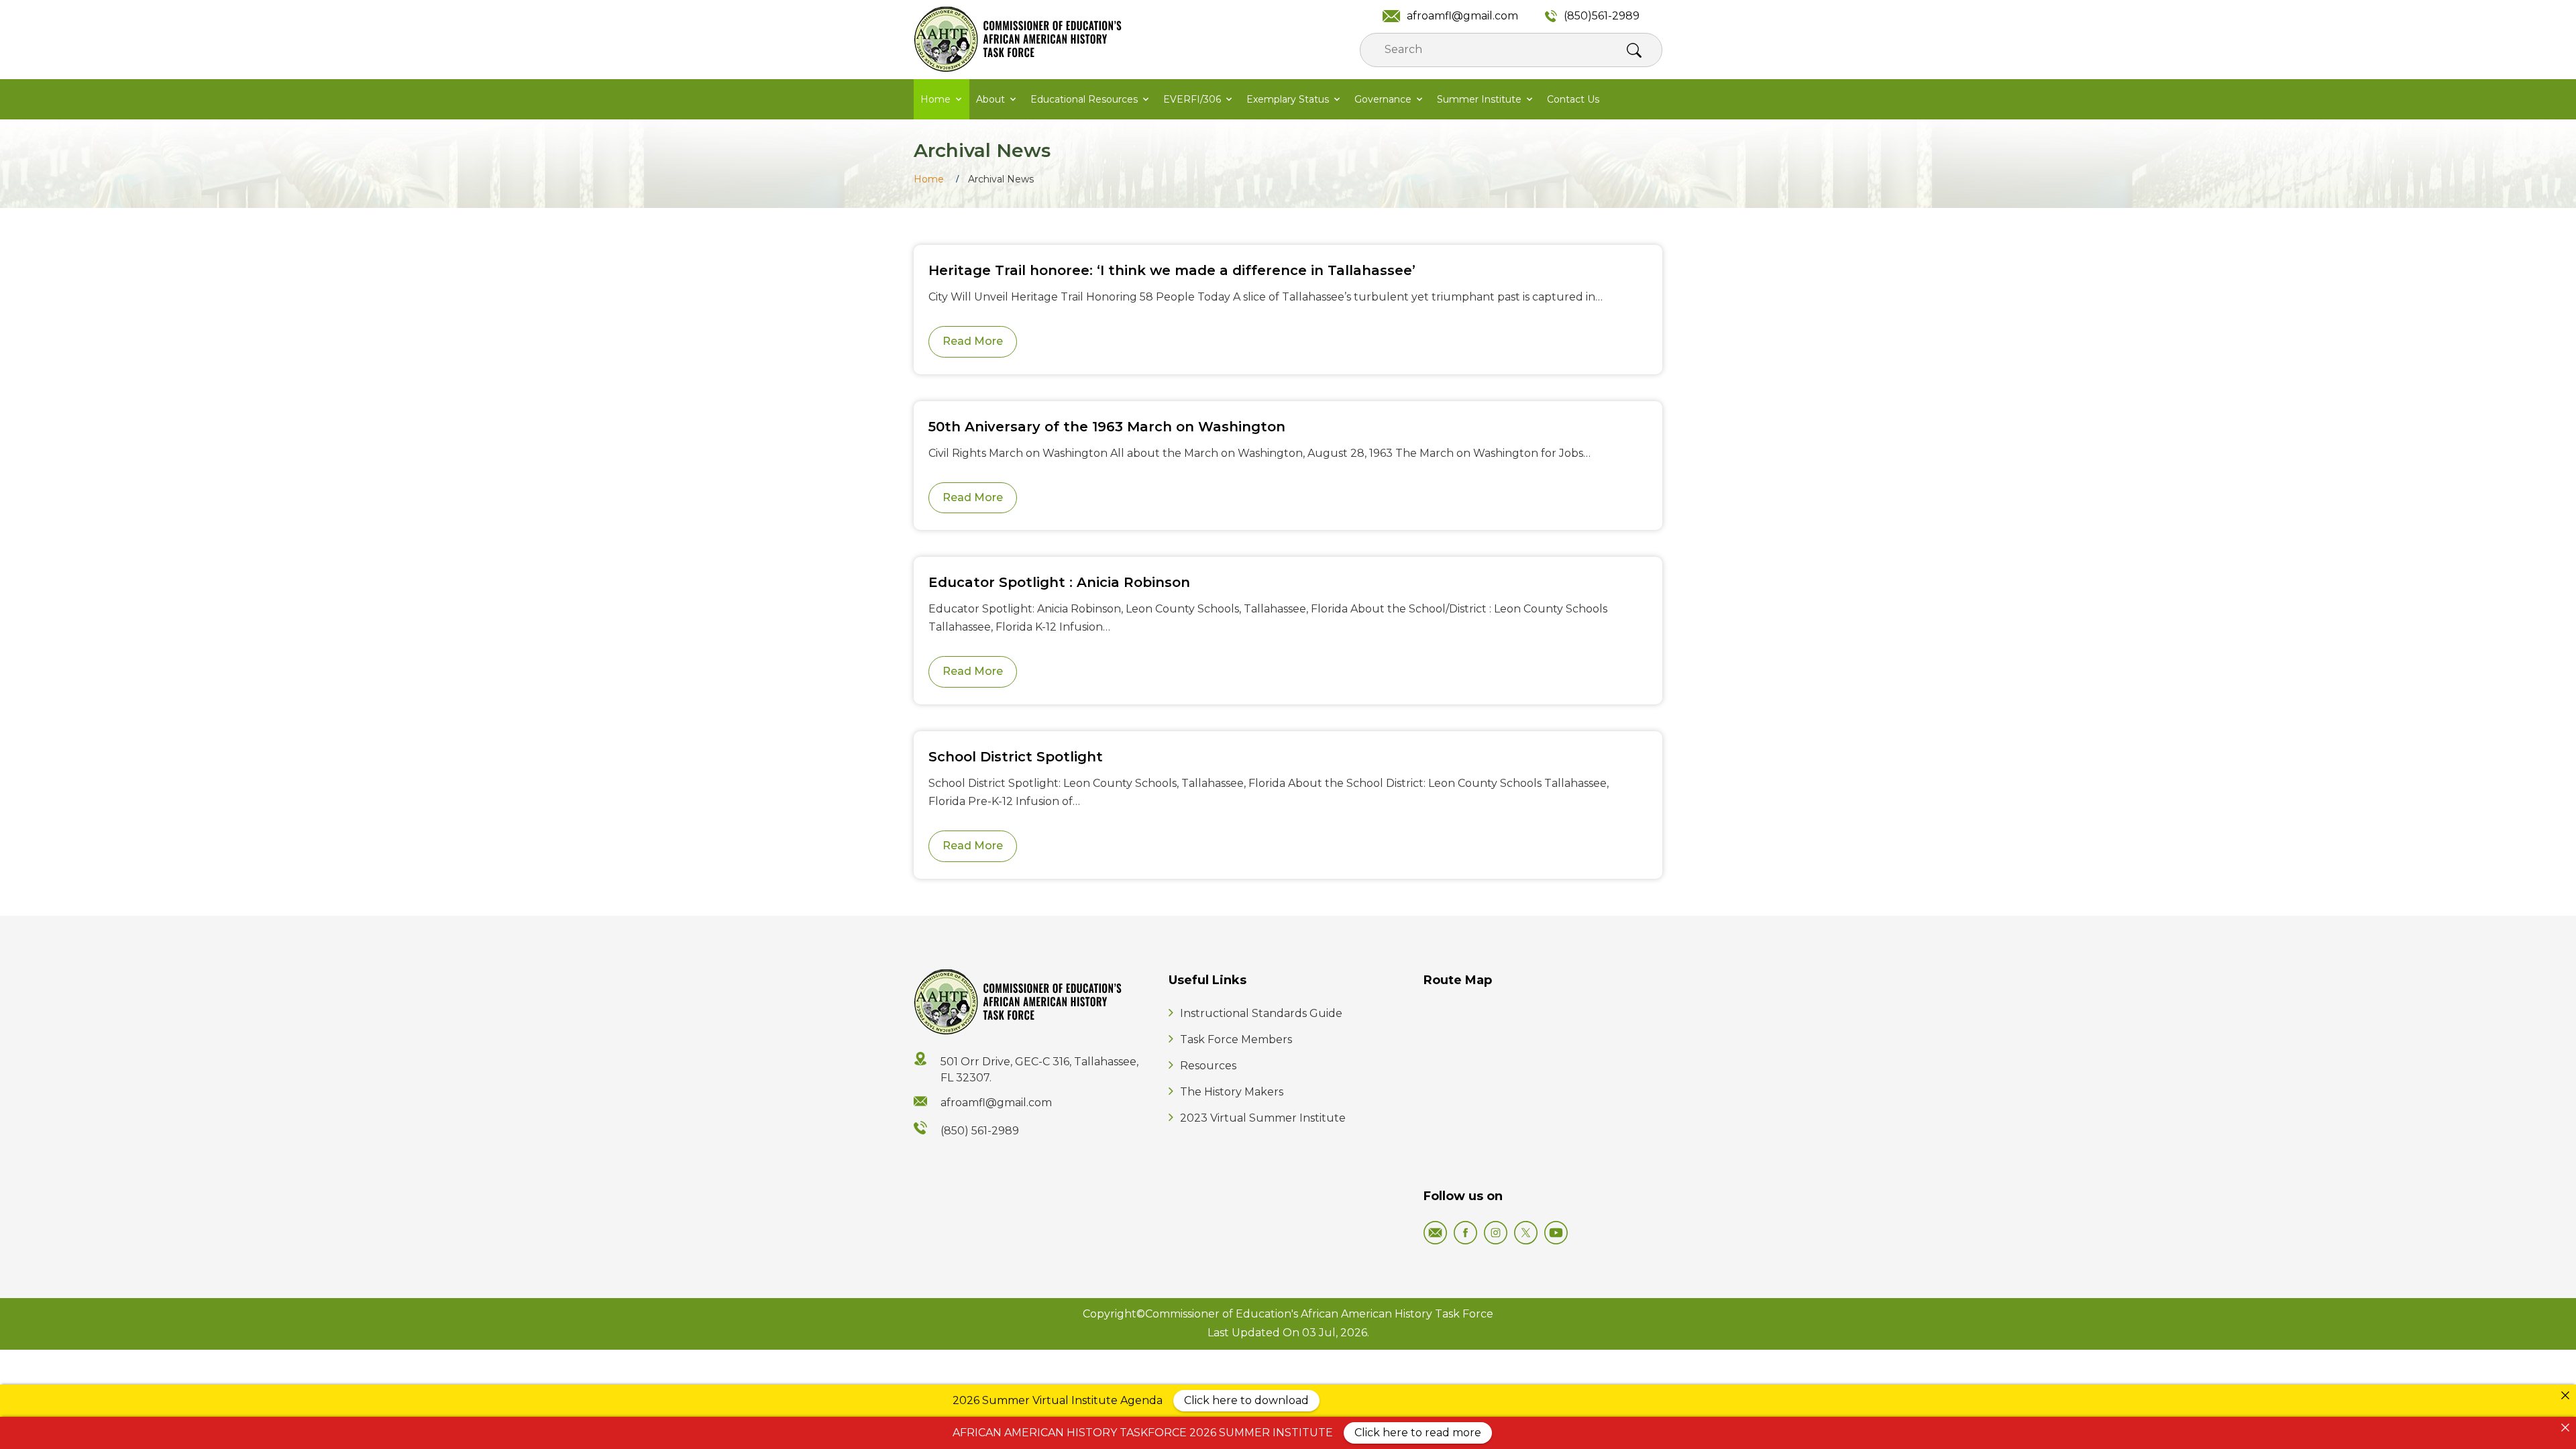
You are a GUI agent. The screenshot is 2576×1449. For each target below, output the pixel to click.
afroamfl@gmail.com (1462, 16)
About (990, 99)
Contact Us (1573, 99)
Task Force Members (1236, 1039)
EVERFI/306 (1192, 99)
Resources (1208, 1066)
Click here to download (1246, 1400)
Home (935, 99)
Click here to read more (1418, 1433)
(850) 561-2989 (980, 1131)
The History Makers (1232, 1092)
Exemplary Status (1288, 99)
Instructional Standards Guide (1261, 1013)
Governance (1383, 99)
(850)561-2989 (1602, 16)
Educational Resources (1084, 99)
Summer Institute (1479, 99)
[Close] (2565, 1395)
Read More (973, 341)
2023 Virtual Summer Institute (1263, 1118)
